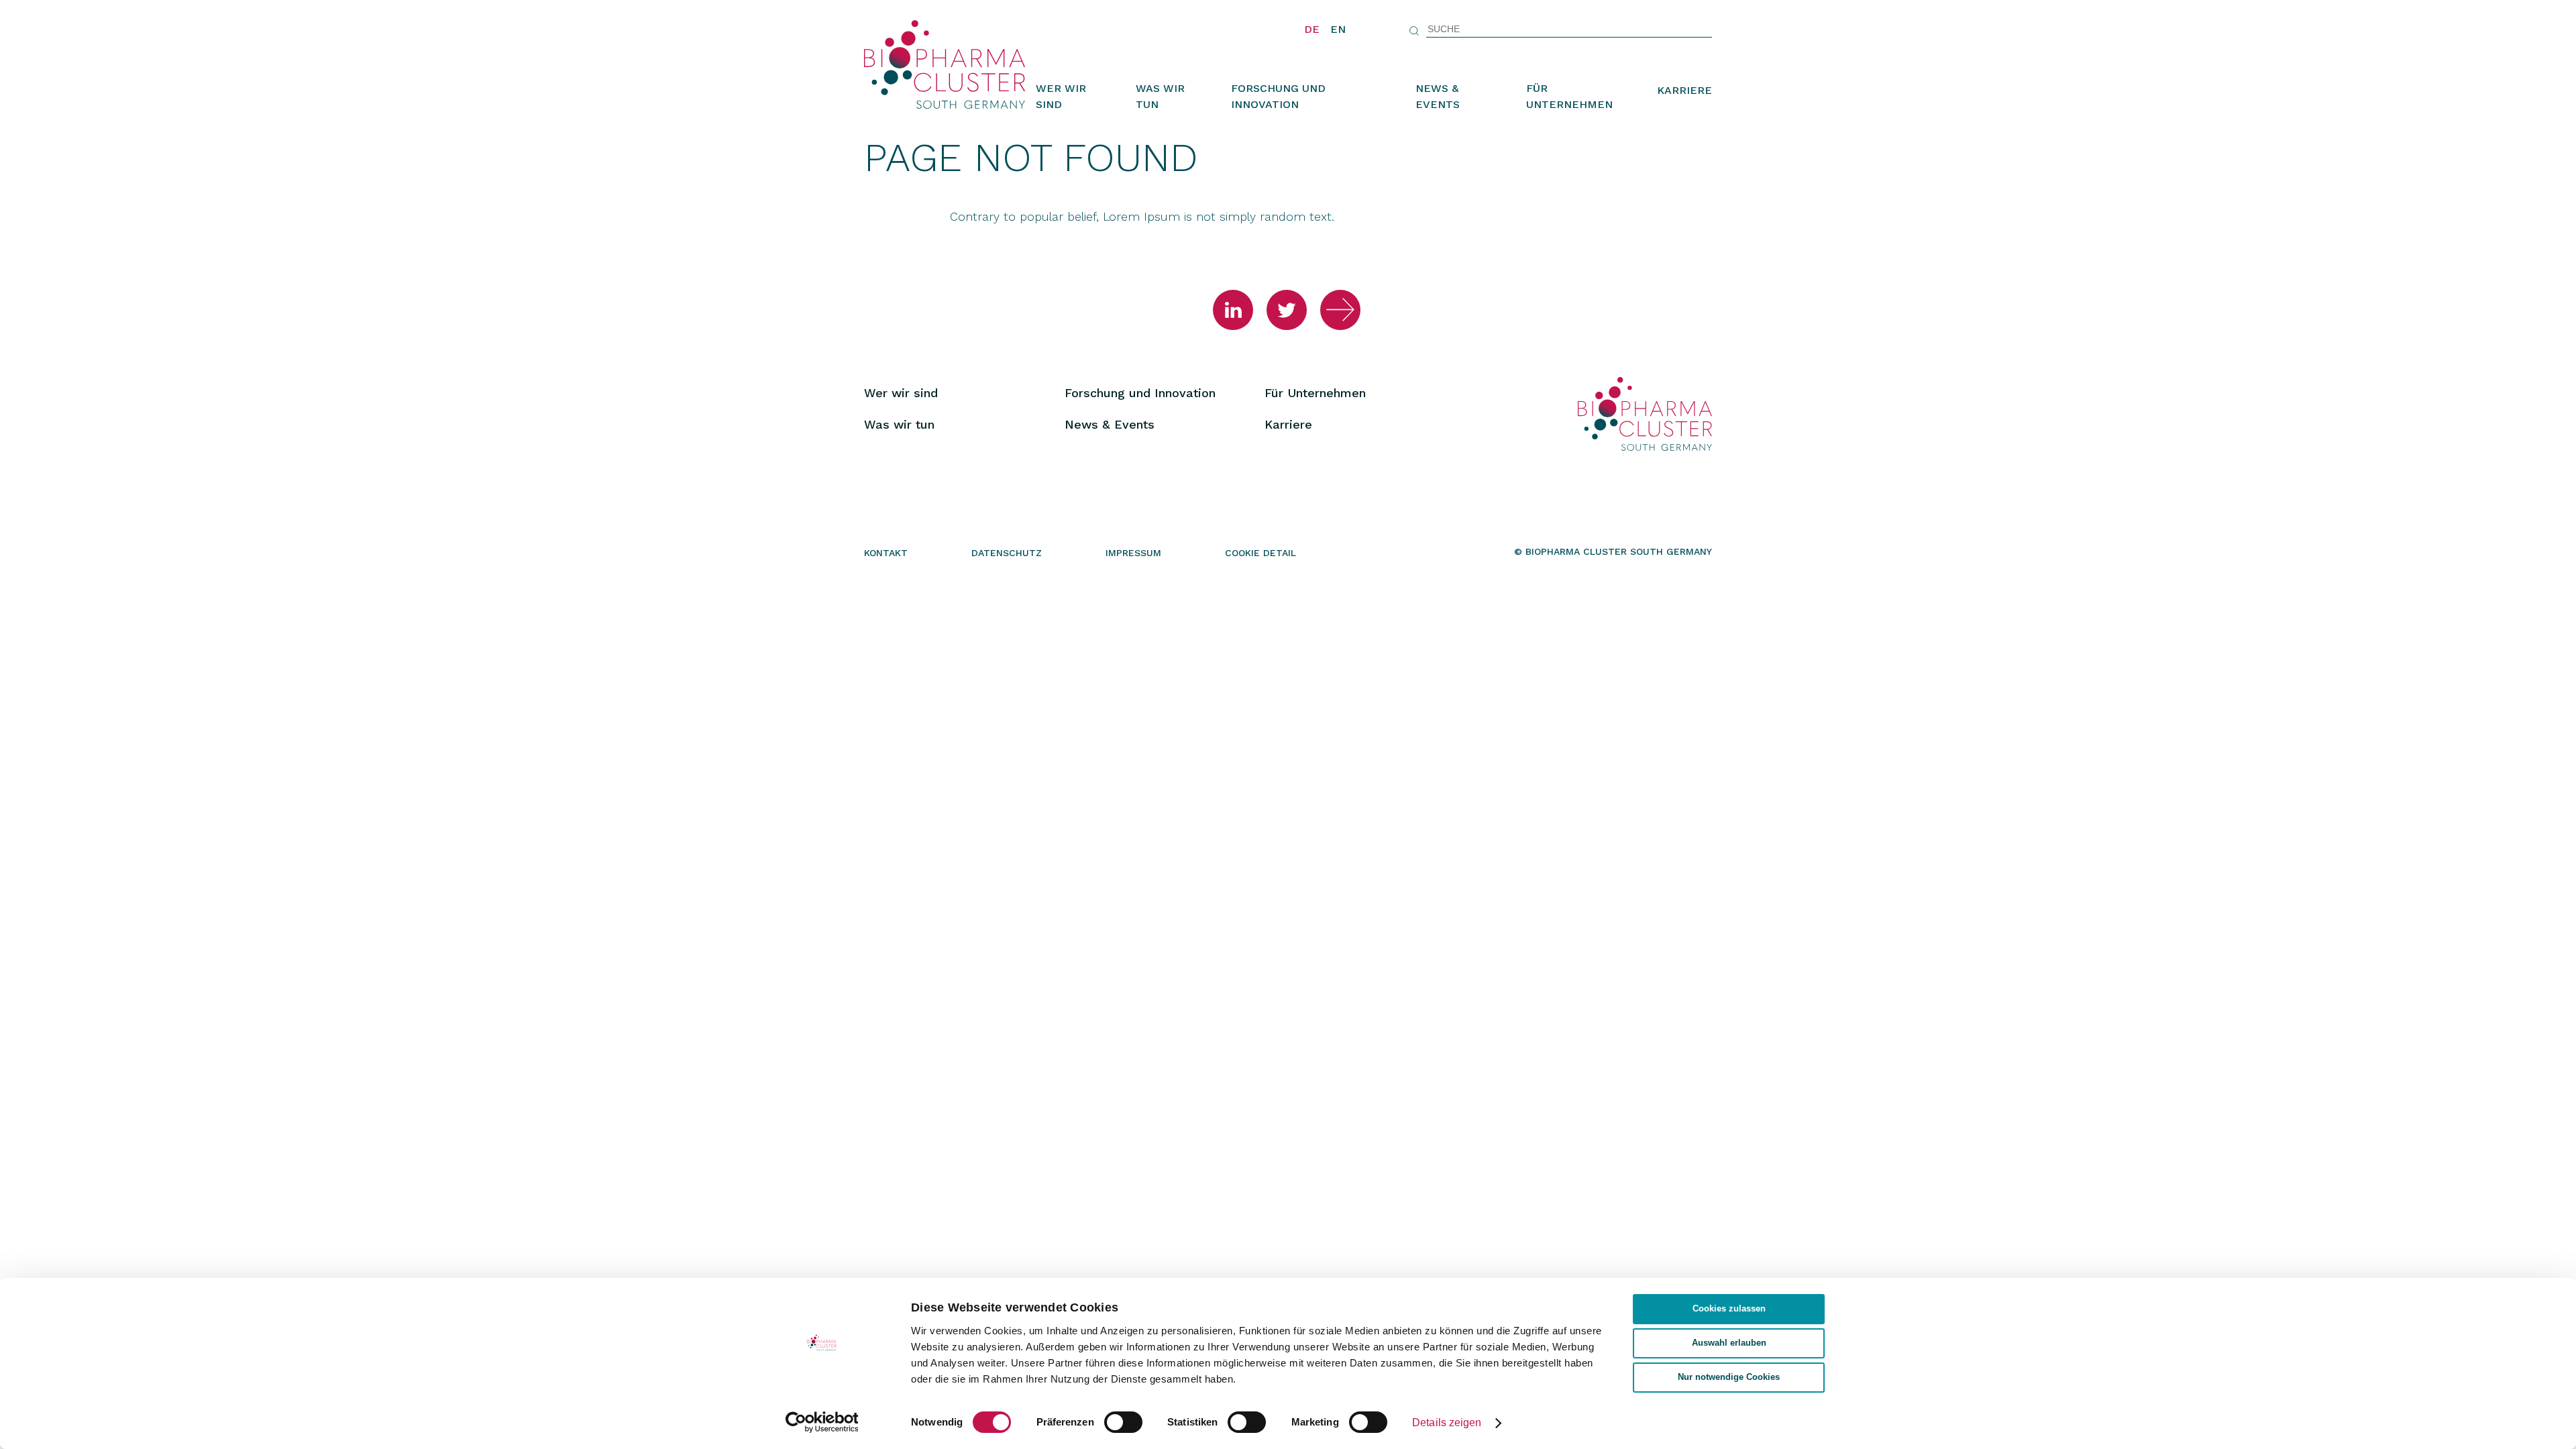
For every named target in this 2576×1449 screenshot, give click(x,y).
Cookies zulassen (1729, 1309)
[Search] (1414, 31)
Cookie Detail (1260, 553)
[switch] (1123, 1422)
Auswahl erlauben (1729, 1343)
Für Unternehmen (1569, 96)
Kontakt (886, 553)
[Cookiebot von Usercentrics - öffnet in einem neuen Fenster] (822, 1422)
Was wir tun (1160, 96)
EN (1338, 29)
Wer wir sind (1061, 96)
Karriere (1684, 90)
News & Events (1438, 96)
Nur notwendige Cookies (1729, 1377)
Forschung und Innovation (1278, 96)
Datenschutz (1007, 553)
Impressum (1133, 553)
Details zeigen (1447, 1423)
